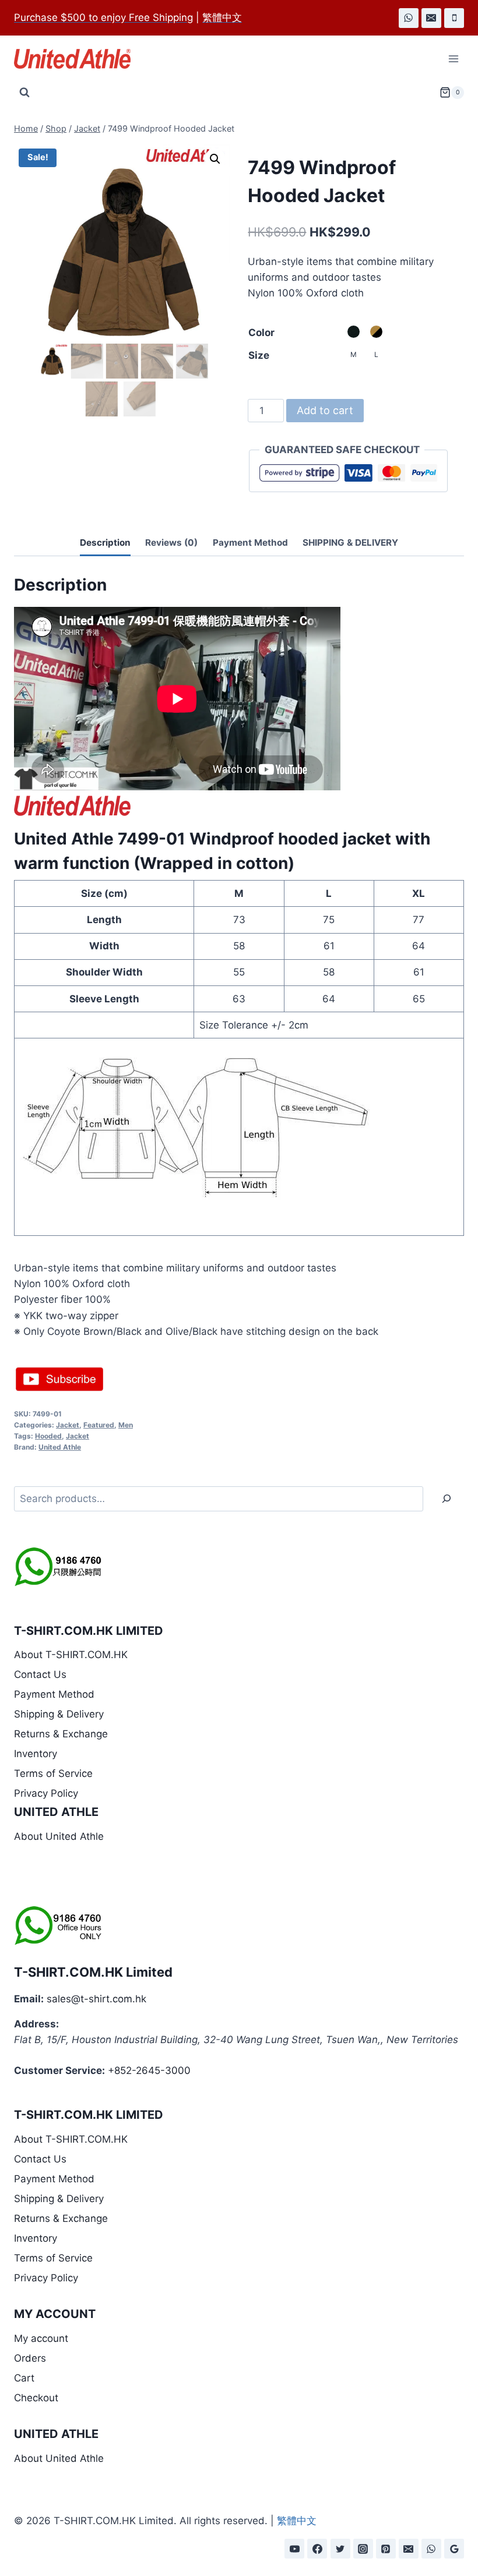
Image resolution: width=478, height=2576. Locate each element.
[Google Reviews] (454, 2549)
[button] (215, 159)
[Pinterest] (386, 2549)
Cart (24, 2378)
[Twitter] (340, 2549)
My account (41, 2338)
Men (126, 1425)
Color (261, 333)
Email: (29, 1999)
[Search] (447, 1499)
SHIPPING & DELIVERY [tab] (350, 543)
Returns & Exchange (61, 1734)
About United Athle (59, 1836)
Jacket (68, 1425)
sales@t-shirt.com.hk (96, 1999)
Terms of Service (53, 1773)
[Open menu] (453, 59)
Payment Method (54, 1694)
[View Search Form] (24, 93)
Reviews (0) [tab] (171, 543)
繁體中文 (297, 2521)
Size (259, 355)
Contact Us (40, 1674)
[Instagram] (363, 2549)
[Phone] (454, 18)
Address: (36, 2024)
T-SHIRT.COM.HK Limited (93, 1972)
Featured (99, 1425)
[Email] (431, 18)
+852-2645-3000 (149, 2070)
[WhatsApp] (409, 18)
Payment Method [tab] (250, 543)
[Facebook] (317, 2549)
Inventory (36, 1754)
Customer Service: (59, 2070)
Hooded (48, 1436)
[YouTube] (294, 2549)
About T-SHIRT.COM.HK (71, 1655)
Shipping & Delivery (59, 1714)
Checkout (36, 2398)
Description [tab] (105, 543)
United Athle (60, 1447)
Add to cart (325, 410)
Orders (30, 2358)
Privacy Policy (46, 1793)
